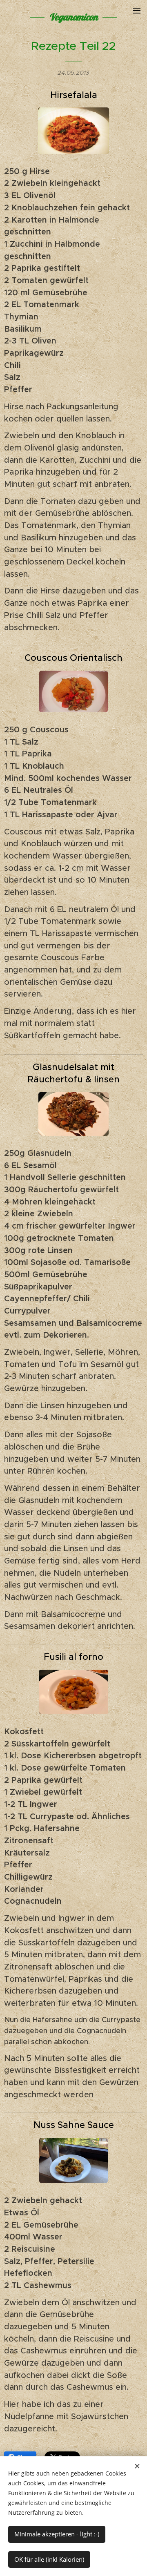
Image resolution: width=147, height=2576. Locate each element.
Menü (137, 10)
